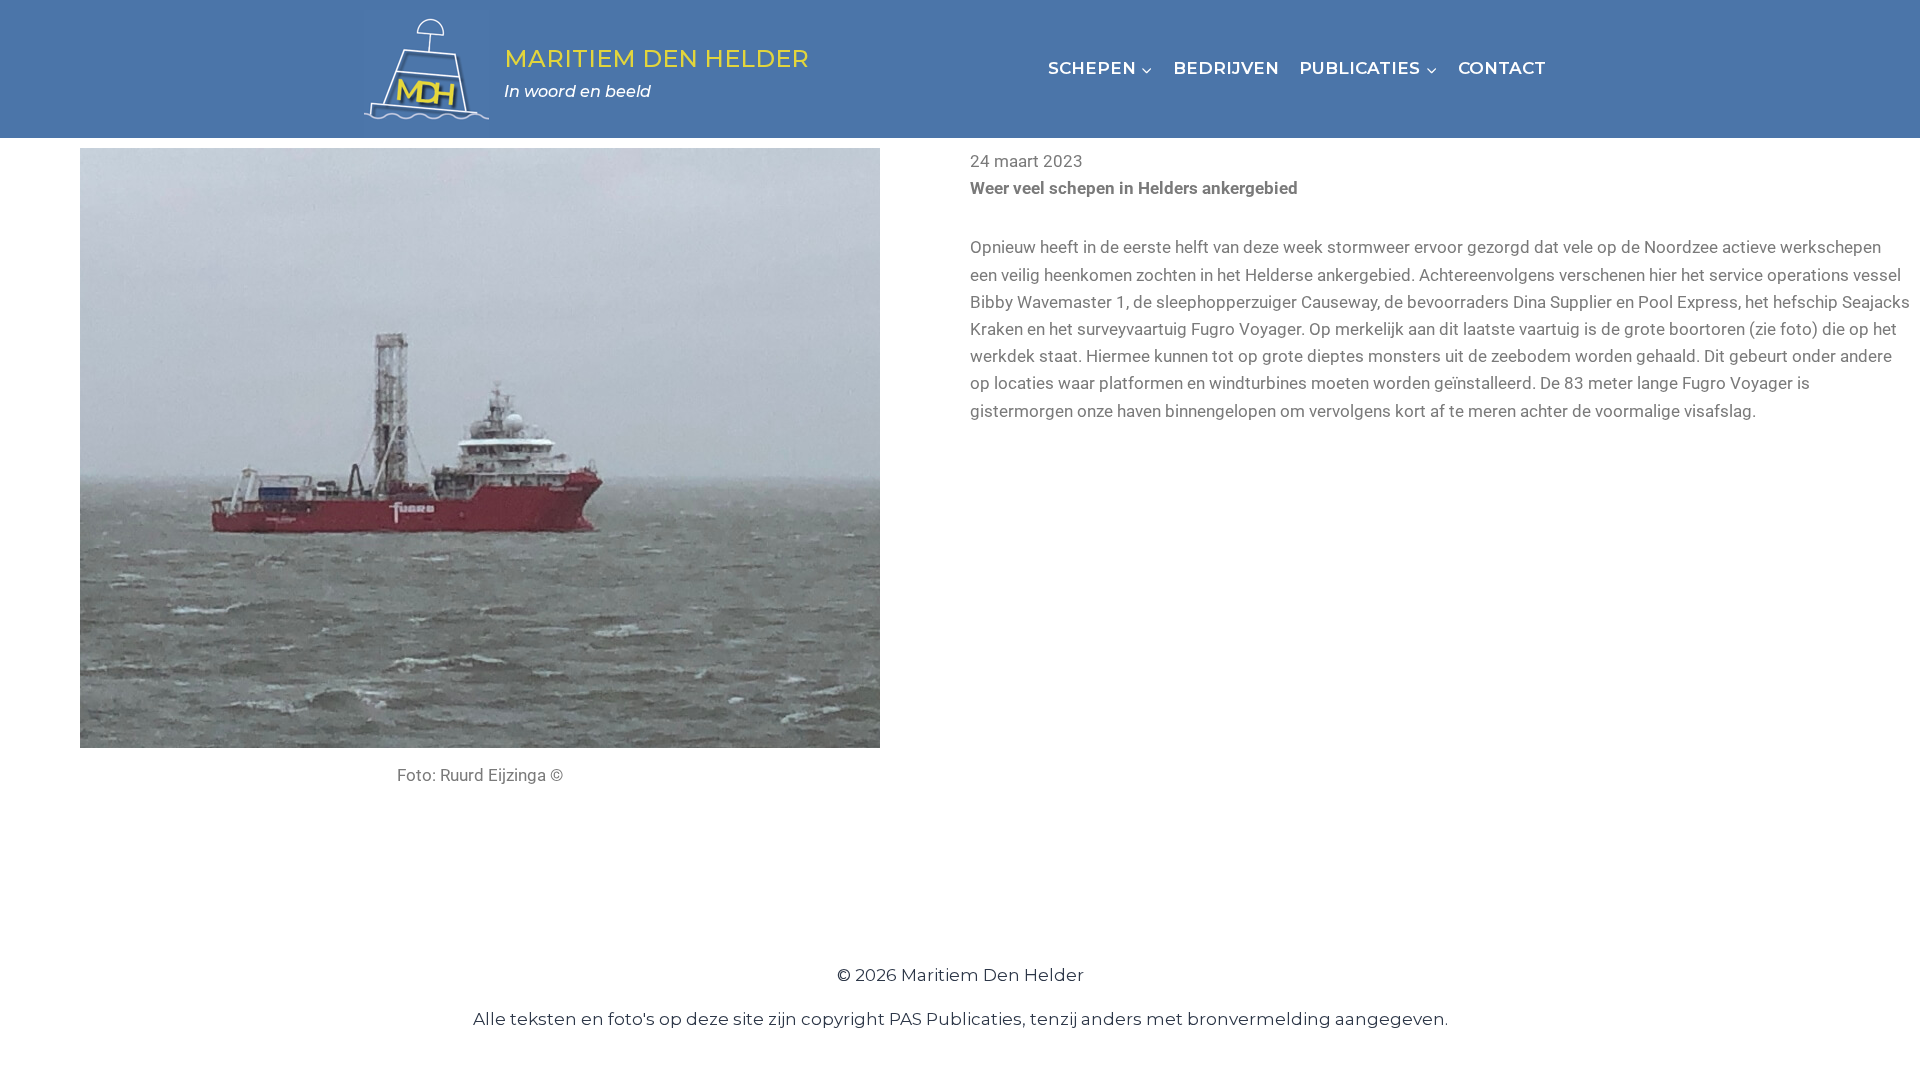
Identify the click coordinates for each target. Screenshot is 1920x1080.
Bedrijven (1226, 68)
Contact (1502, 68)
